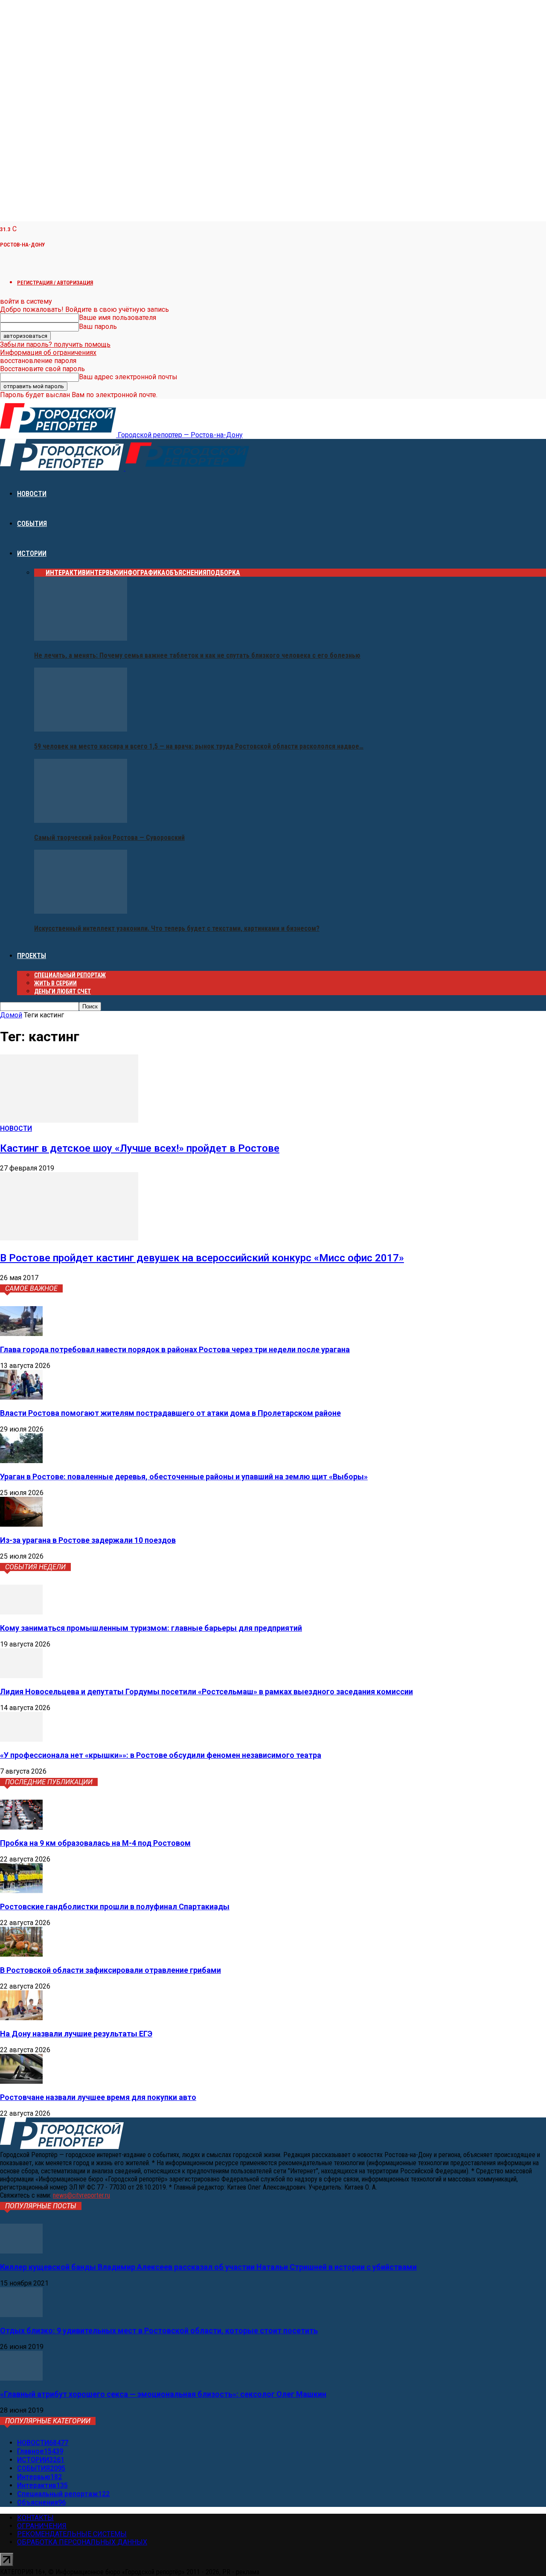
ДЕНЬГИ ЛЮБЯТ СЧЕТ (62, 991)
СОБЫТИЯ (32, 524)
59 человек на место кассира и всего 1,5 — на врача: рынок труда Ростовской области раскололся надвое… (199, 746)
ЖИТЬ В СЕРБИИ (55, 983)
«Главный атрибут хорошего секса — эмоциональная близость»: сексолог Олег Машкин (163, 2394)
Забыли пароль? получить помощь (55, 344)
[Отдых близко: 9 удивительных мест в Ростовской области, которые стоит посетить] (21, 2315)
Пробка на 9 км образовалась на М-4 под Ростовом (95, 1843)
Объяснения (186, 573)
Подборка (223, 573)
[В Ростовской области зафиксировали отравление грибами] (21, 1954)
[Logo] (63, 468)
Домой (11, 1015)
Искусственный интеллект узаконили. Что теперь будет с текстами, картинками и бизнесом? (177, 928)
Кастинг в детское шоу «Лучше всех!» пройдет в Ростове (140, 1148)
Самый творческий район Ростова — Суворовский (109, 838)
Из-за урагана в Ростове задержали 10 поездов (88, 1540)
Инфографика (142, 573)
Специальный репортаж (70, 975)
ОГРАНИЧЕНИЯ (42, 2526)
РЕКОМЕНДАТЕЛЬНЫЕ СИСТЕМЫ (72, 2534)
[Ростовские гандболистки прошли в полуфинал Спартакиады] (21, 1891)
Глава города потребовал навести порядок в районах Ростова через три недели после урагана (175, 1349)
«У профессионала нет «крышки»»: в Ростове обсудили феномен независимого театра (161, 1755)
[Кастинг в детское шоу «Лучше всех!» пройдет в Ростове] (69, 1120)
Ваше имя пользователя (118, 318)
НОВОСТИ (32, 494)
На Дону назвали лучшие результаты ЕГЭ (76, 2034)
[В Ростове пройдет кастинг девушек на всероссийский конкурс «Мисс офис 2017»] (69, 1238)
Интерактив (66, 573)
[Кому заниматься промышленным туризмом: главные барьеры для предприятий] (21, 1612)
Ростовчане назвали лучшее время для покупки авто (98, 2097)
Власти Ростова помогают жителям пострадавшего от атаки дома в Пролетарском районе (170, 1413)
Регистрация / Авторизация (55, 283)
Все (40, 573)
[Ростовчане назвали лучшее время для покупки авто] (21, 2081)
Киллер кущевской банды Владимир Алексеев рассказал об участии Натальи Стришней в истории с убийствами (208, 2267)
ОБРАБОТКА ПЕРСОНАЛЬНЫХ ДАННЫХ (82, 2542)
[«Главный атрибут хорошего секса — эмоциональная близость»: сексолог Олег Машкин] (21, 2378)
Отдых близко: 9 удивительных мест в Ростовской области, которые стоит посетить (159, 2331)
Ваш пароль (98, 327)
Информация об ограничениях (48, 353)
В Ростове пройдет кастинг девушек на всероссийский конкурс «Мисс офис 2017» (202, 1258)
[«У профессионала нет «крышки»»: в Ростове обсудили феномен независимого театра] (21, 1739)
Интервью (102, 573)
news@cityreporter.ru (81, 2195)
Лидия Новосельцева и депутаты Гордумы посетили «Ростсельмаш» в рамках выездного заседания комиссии (206, 1692)
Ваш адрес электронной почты (128, 377)
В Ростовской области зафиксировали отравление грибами (110, 1970)
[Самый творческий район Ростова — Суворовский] (81, 820)
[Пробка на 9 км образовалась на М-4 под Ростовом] (21, 1827)
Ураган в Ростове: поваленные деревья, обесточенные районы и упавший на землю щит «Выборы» (184, 1477)
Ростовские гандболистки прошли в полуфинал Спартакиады (115, 1907)
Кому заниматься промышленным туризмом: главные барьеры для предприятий (151, 1628)
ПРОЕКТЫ (32, 956)
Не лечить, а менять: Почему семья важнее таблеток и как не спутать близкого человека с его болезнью (197, 655)
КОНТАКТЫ (35, 2518)
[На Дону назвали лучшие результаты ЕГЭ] (21, 2018)
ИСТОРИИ (32, 553)
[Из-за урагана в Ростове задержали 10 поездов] (21, 1524)
